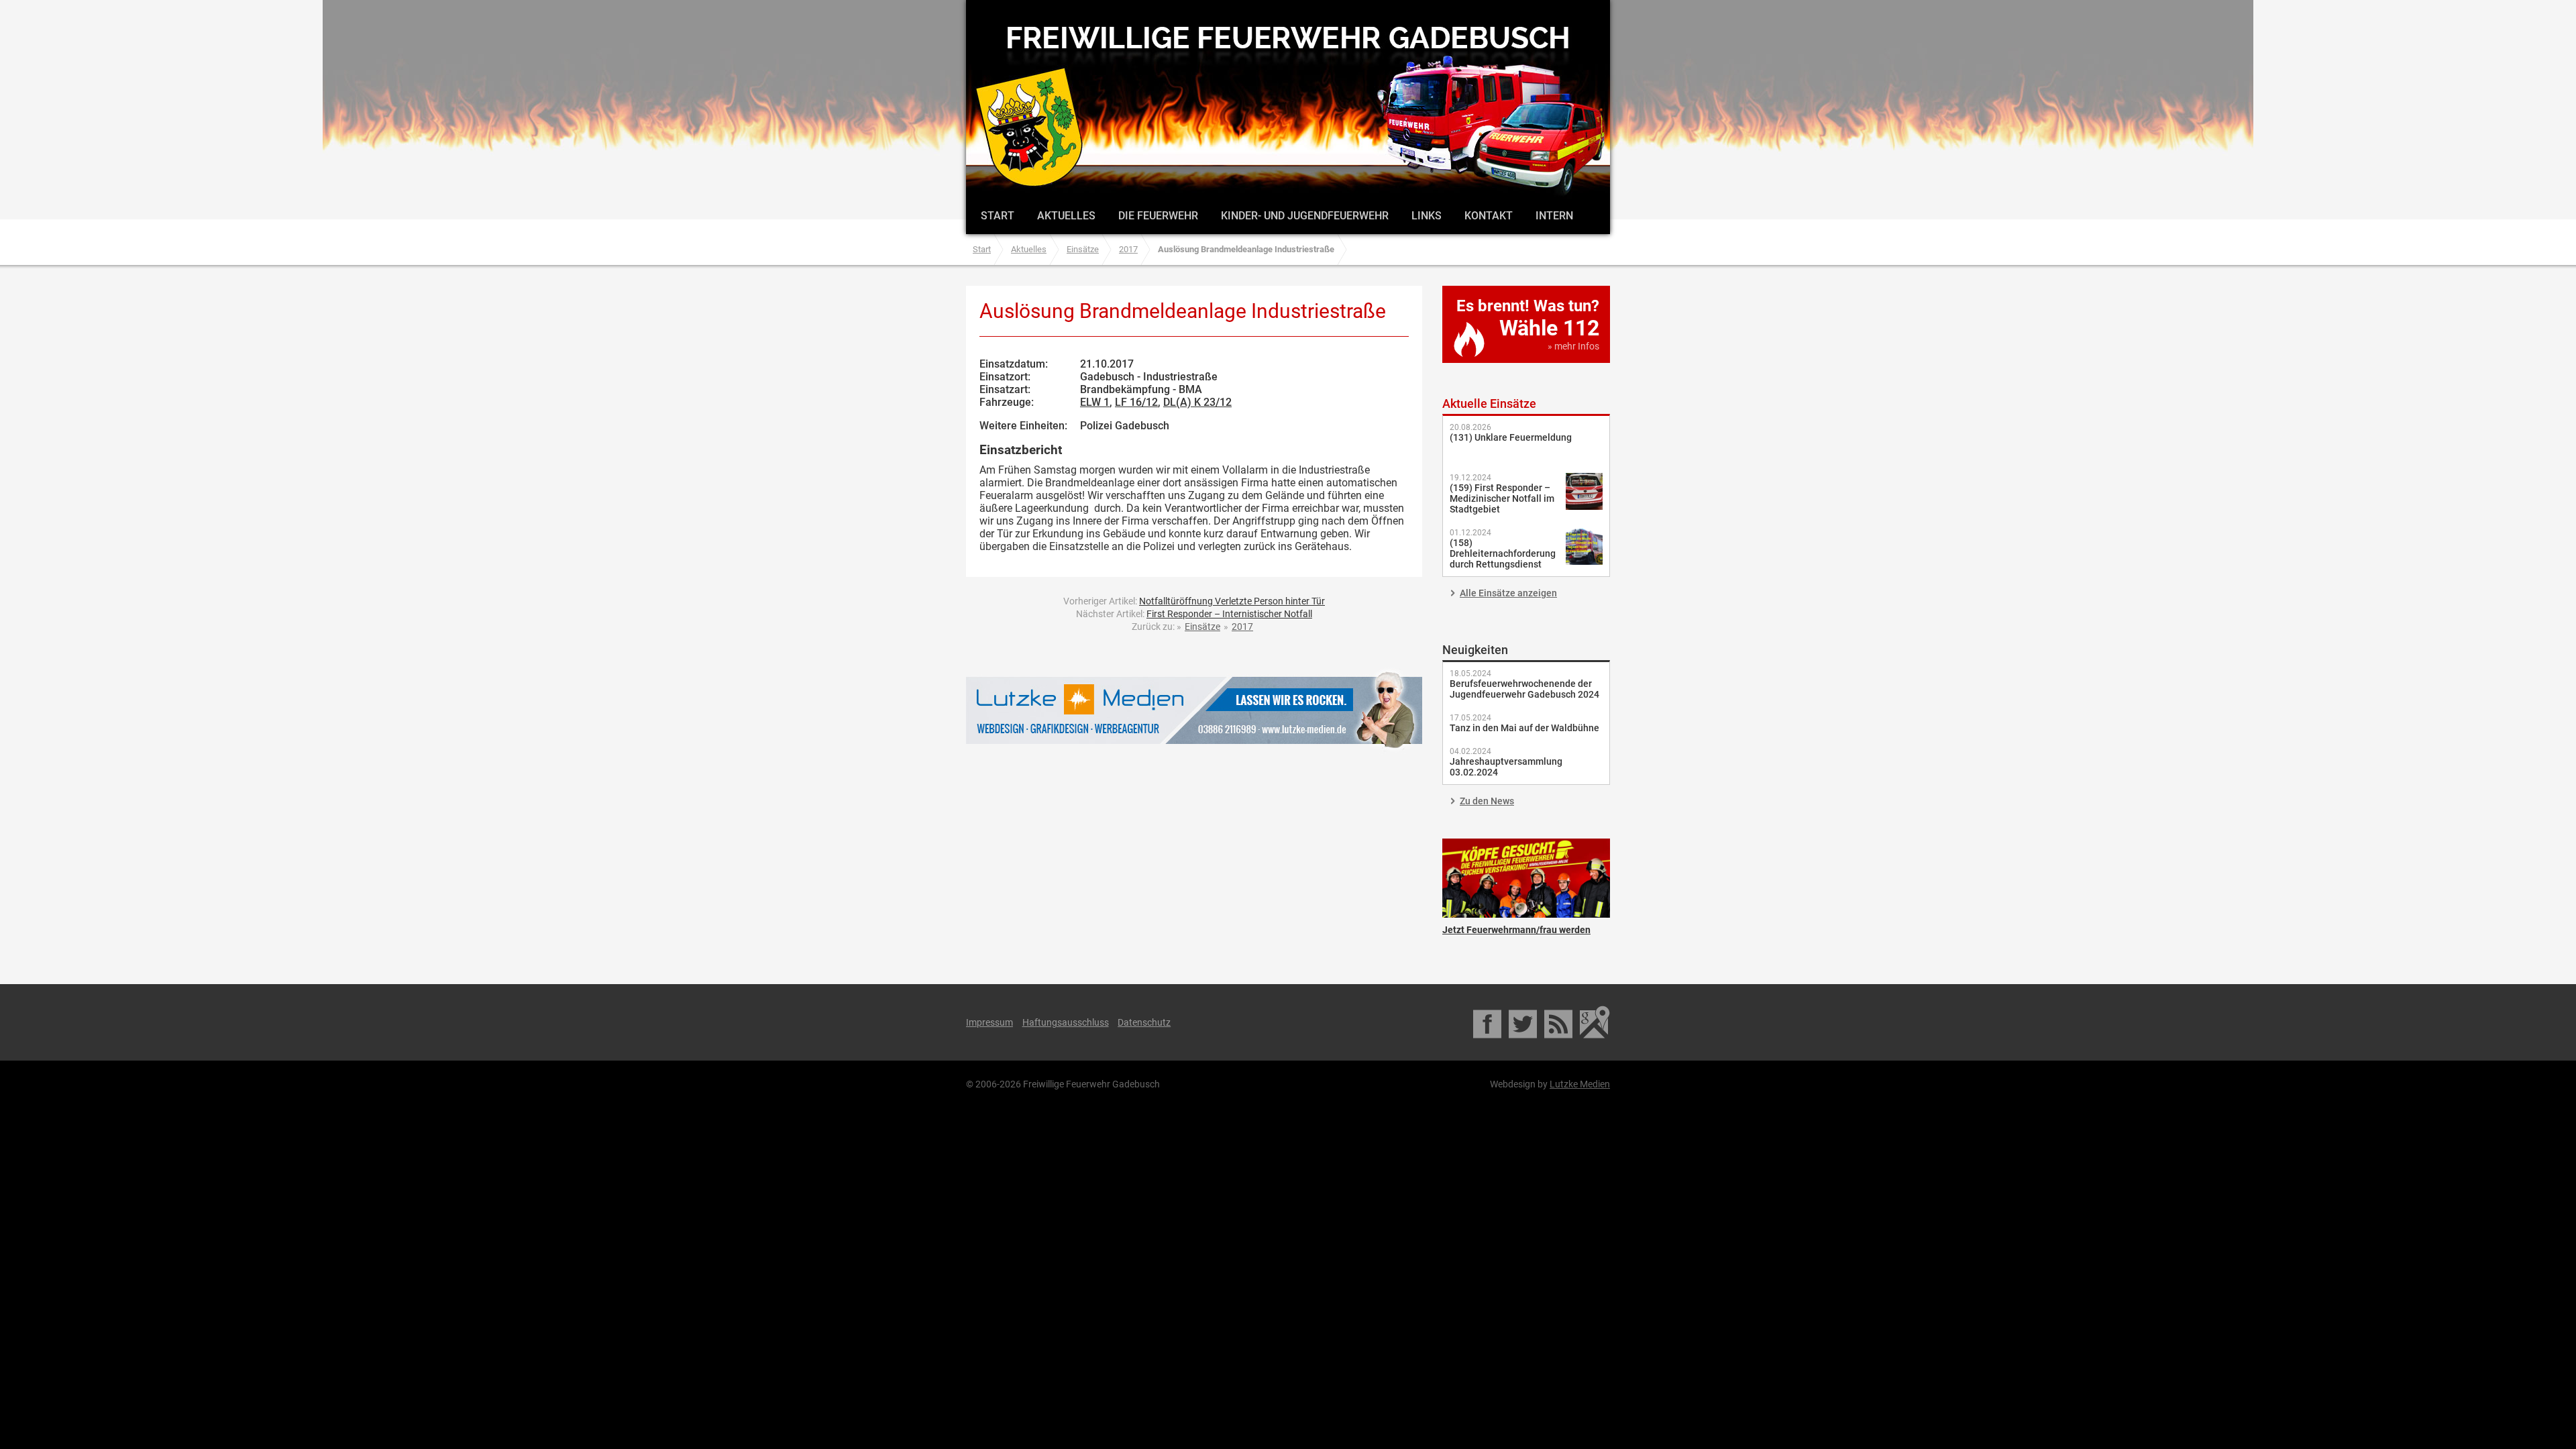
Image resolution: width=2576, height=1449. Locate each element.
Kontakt (1489, 216)
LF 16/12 (1136, 402)
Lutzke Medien (1194, 710)
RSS (1559, 1022)
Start (998, 216)
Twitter (1524, 1022)
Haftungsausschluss (1066, 1022)
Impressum (989, 1022)
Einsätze (1083, 249)
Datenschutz (1144, 1022)
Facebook (1488, 1022)
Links (1427, 216)
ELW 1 (1095, 402)
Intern (1554, 216)
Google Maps (1595, 1022)
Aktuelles (1066, 216)
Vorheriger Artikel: (1194, 601)
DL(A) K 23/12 (1197, 402)
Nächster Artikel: (1194, 614)
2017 (1128, 249)
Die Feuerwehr (1158, 216)
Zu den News (1487, 801)
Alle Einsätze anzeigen (1508, 593)
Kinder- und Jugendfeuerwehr (1305, 216)
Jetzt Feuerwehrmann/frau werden (1526, 878)
